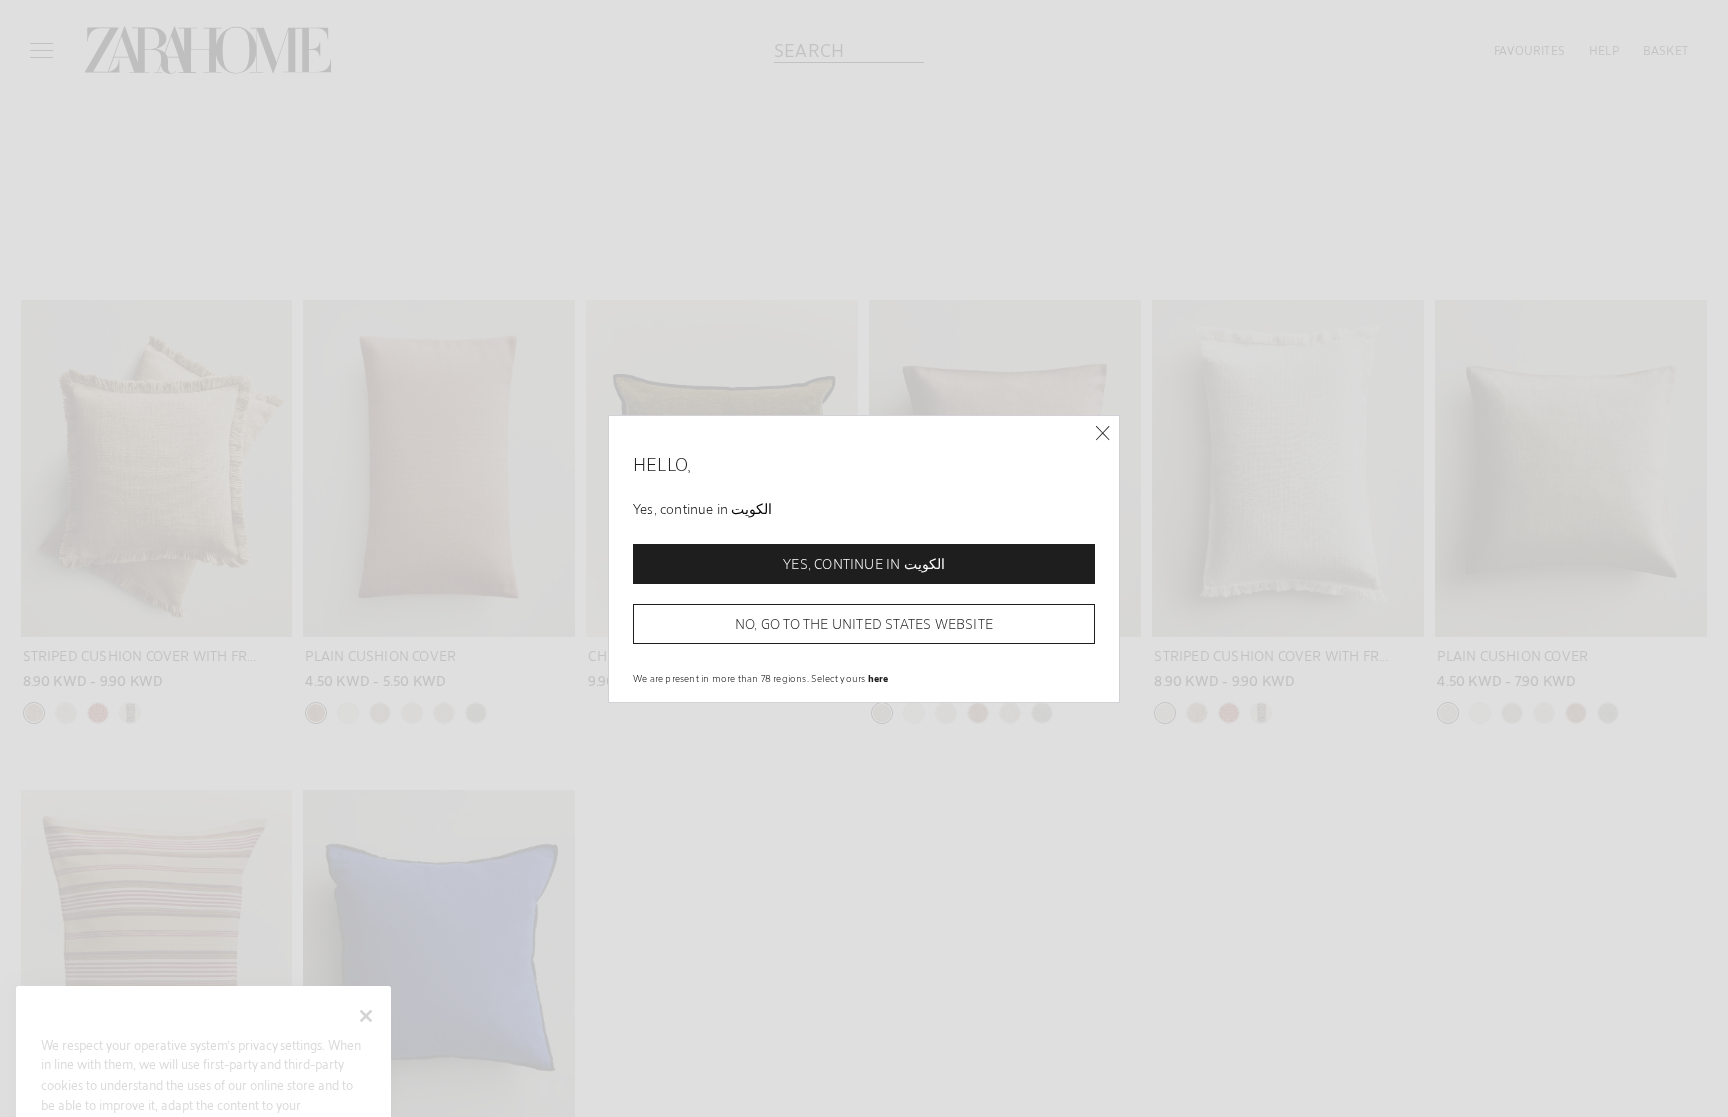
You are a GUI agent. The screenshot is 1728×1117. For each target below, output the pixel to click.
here (878, 678)
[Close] (1102, 433)
